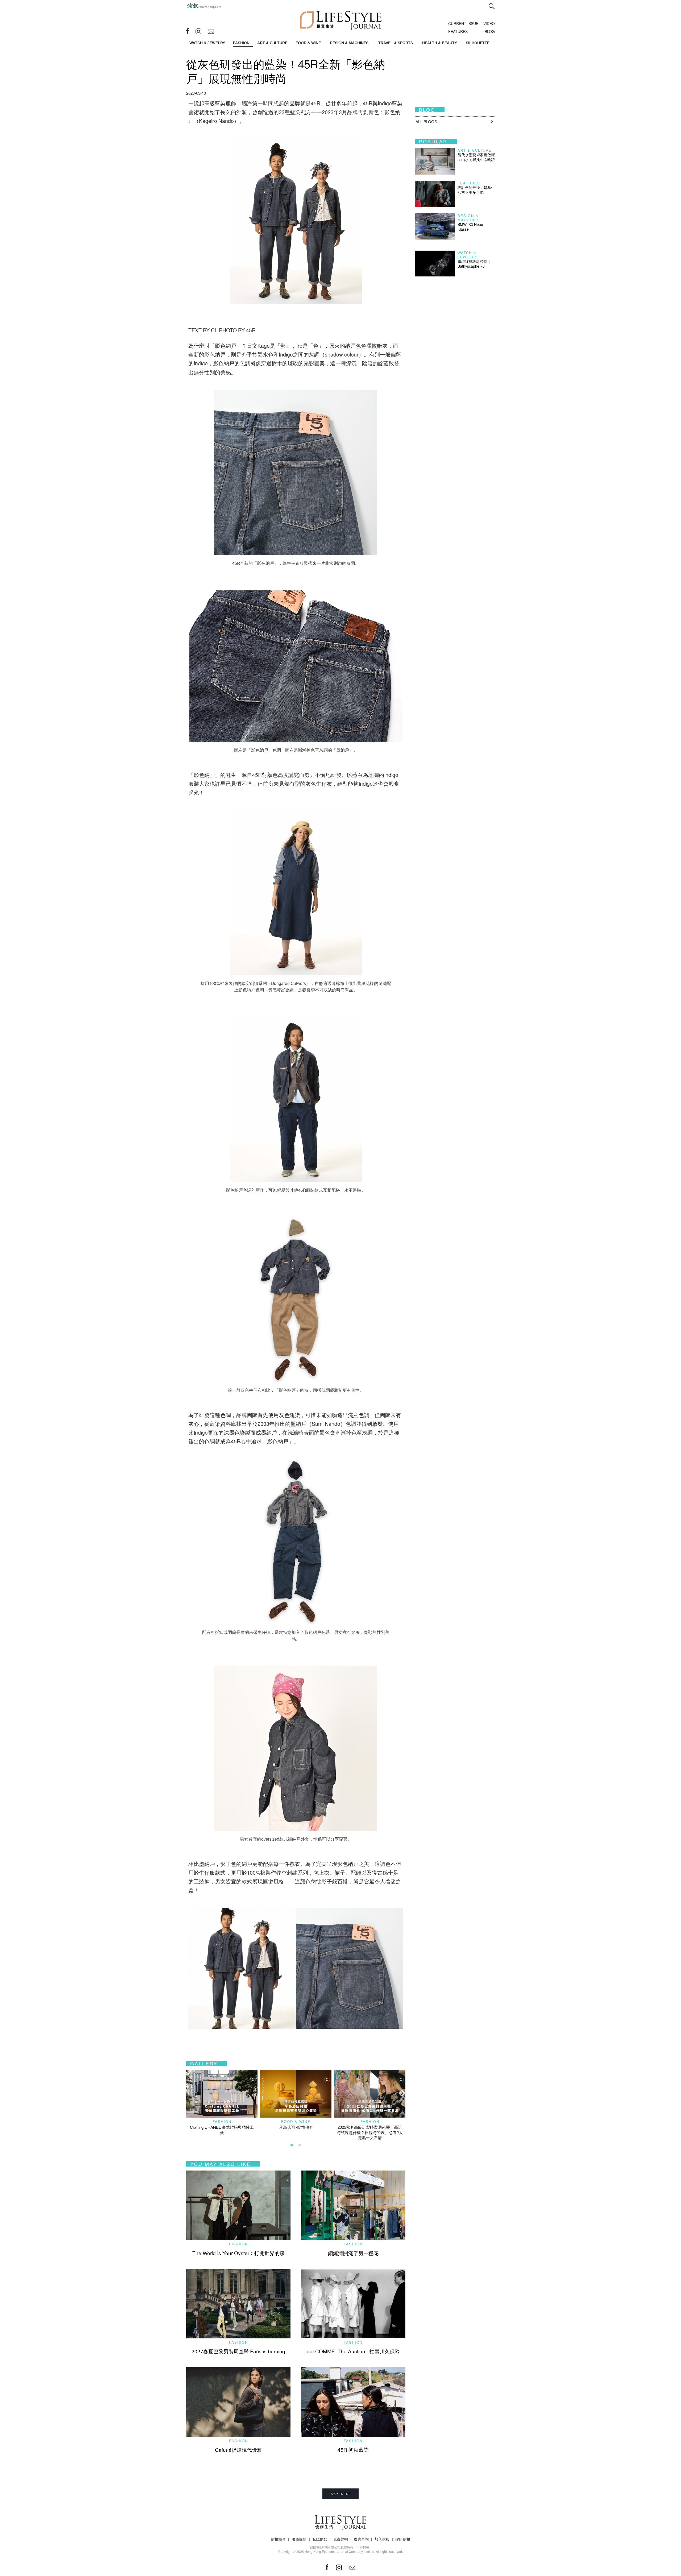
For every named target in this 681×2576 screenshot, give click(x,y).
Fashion (222, 2121)
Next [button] (401, 2093)
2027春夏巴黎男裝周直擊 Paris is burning (238, 2351)
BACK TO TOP (340, 2494)
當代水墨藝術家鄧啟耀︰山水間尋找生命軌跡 (476, 157)
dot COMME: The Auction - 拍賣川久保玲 (353, 2351)
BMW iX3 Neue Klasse (470, 227)
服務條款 (299, 2539)
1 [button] (292, 2145)
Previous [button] (189, 2093)
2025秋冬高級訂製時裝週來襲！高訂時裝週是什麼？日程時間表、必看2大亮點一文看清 (370, 2132)
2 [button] (300, 2145)
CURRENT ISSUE (463, 23)
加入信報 (382, 2539)
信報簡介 (278, 2539)
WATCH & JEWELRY (207, 43)
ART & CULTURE (272, 43)
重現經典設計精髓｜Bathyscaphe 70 (474, 264)
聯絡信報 (403, 2539)
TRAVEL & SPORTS (396, 43)
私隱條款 (320, 2539)
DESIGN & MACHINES (349, 43)
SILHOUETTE (478, 43)
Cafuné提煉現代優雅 (238, 2449)
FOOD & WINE (308, 43)
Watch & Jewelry (468, 255)
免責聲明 (340, 2539)
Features (469, 183)
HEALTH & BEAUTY (440, 43)
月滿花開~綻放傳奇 (296, 2127)
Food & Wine (296, 2121)
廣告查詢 (361, 2539)
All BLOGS (426, 121)
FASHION (241, 43)
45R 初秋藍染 (353, 2449)
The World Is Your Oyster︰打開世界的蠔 (238, 2253)
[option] (222, 2102)
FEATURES (458, 31)
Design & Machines (469, 218)
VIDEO (489, 23)
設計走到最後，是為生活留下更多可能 (476, 190)
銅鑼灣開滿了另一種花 (353, 2253)
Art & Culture (475, 150)
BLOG (490, 31)
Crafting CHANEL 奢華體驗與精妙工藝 (222, 2130)
